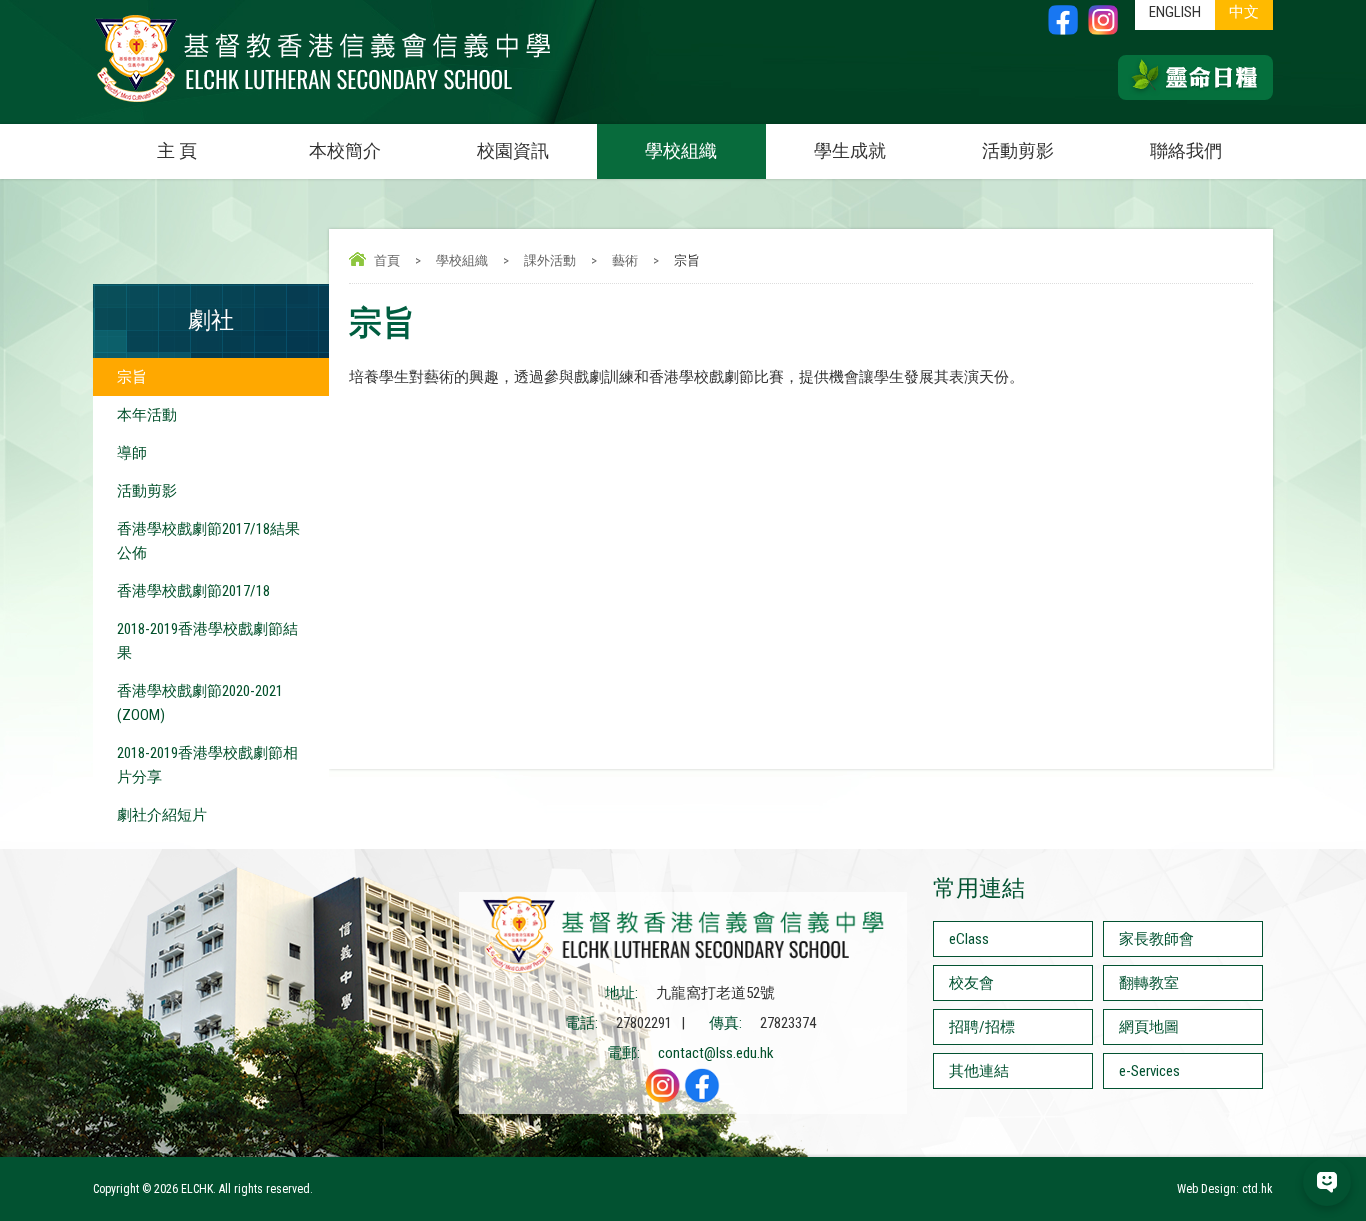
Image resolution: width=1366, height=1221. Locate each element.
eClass (969, 939)
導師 (132, 453)
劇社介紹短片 (162, 815)
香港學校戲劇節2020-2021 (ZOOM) (200, 703)
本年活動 (147, 415)
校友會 (971, 983)
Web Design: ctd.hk (1225, 1189)
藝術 (625, 260)
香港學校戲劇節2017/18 (193, 591)
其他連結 (979, 1071)
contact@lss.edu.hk (716, 1053)
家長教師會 (1156, 939)
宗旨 (132, 377)
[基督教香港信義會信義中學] (323, 103)
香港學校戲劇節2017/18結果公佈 (208, 541)
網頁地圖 (1149, 1027)
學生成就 (850, 150)
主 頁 (177, 150)
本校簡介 (345, 150)
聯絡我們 (1186, 150)
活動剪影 (1018, 150)
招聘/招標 (982, 1027)
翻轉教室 (1149, 983)
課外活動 (550, 260)
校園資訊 (513, 150)
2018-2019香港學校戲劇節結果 (207, 641)
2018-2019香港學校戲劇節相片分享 (207, 765)
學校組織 (681, 150)
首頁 (387, 260)
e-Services (1149, 1071)
